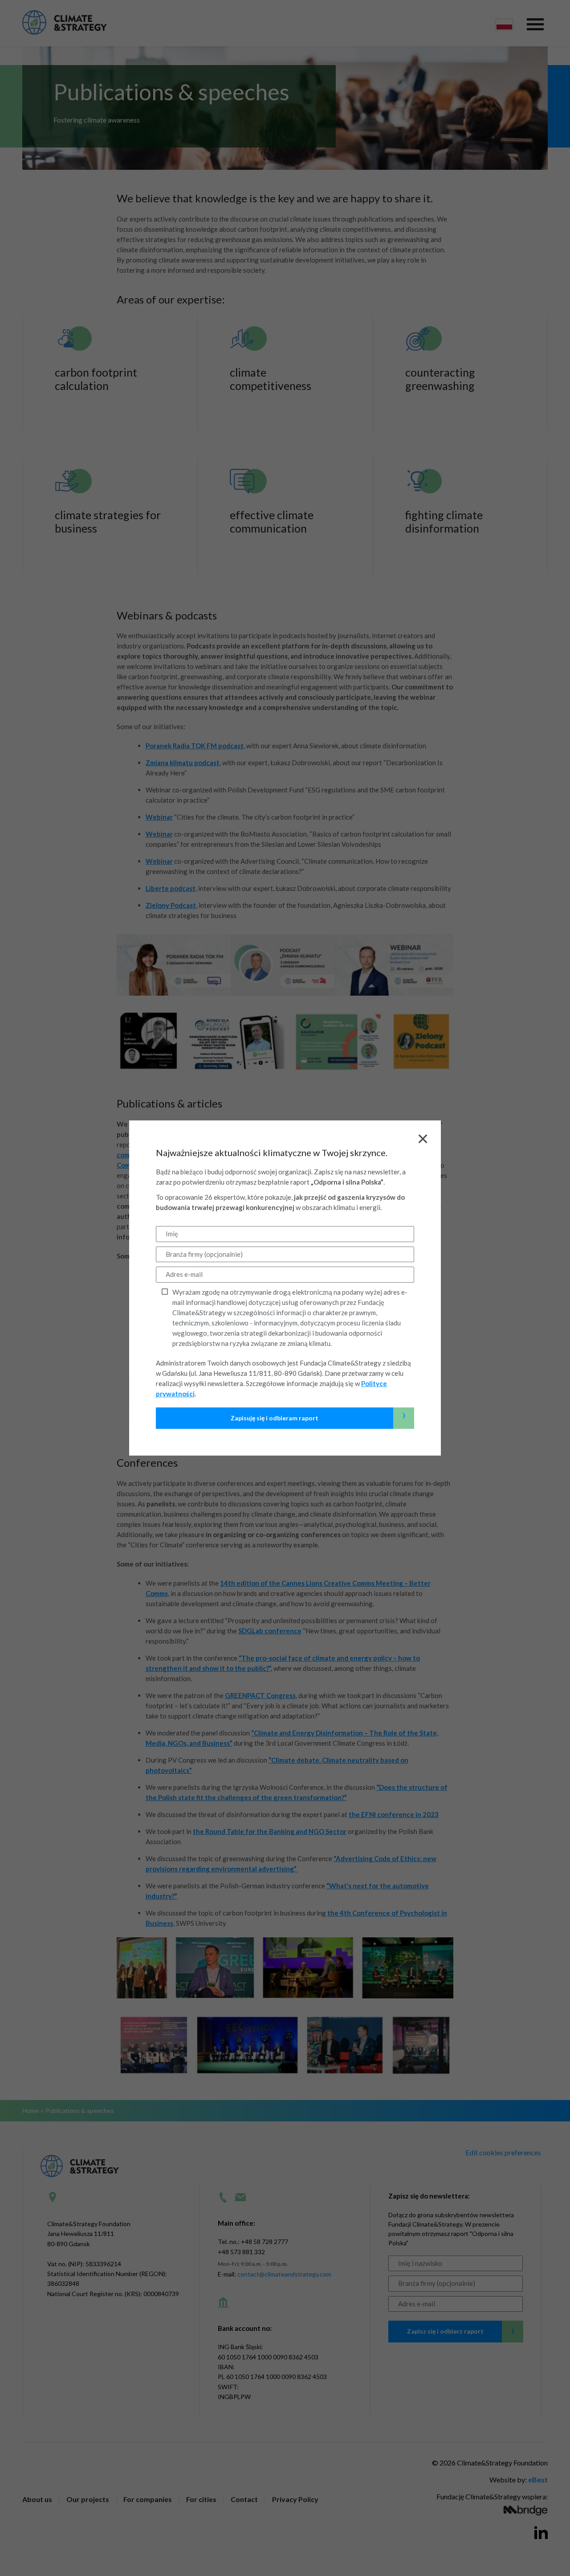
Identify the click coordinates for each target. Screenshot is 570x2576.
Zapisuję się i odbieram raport (318, 1415)
